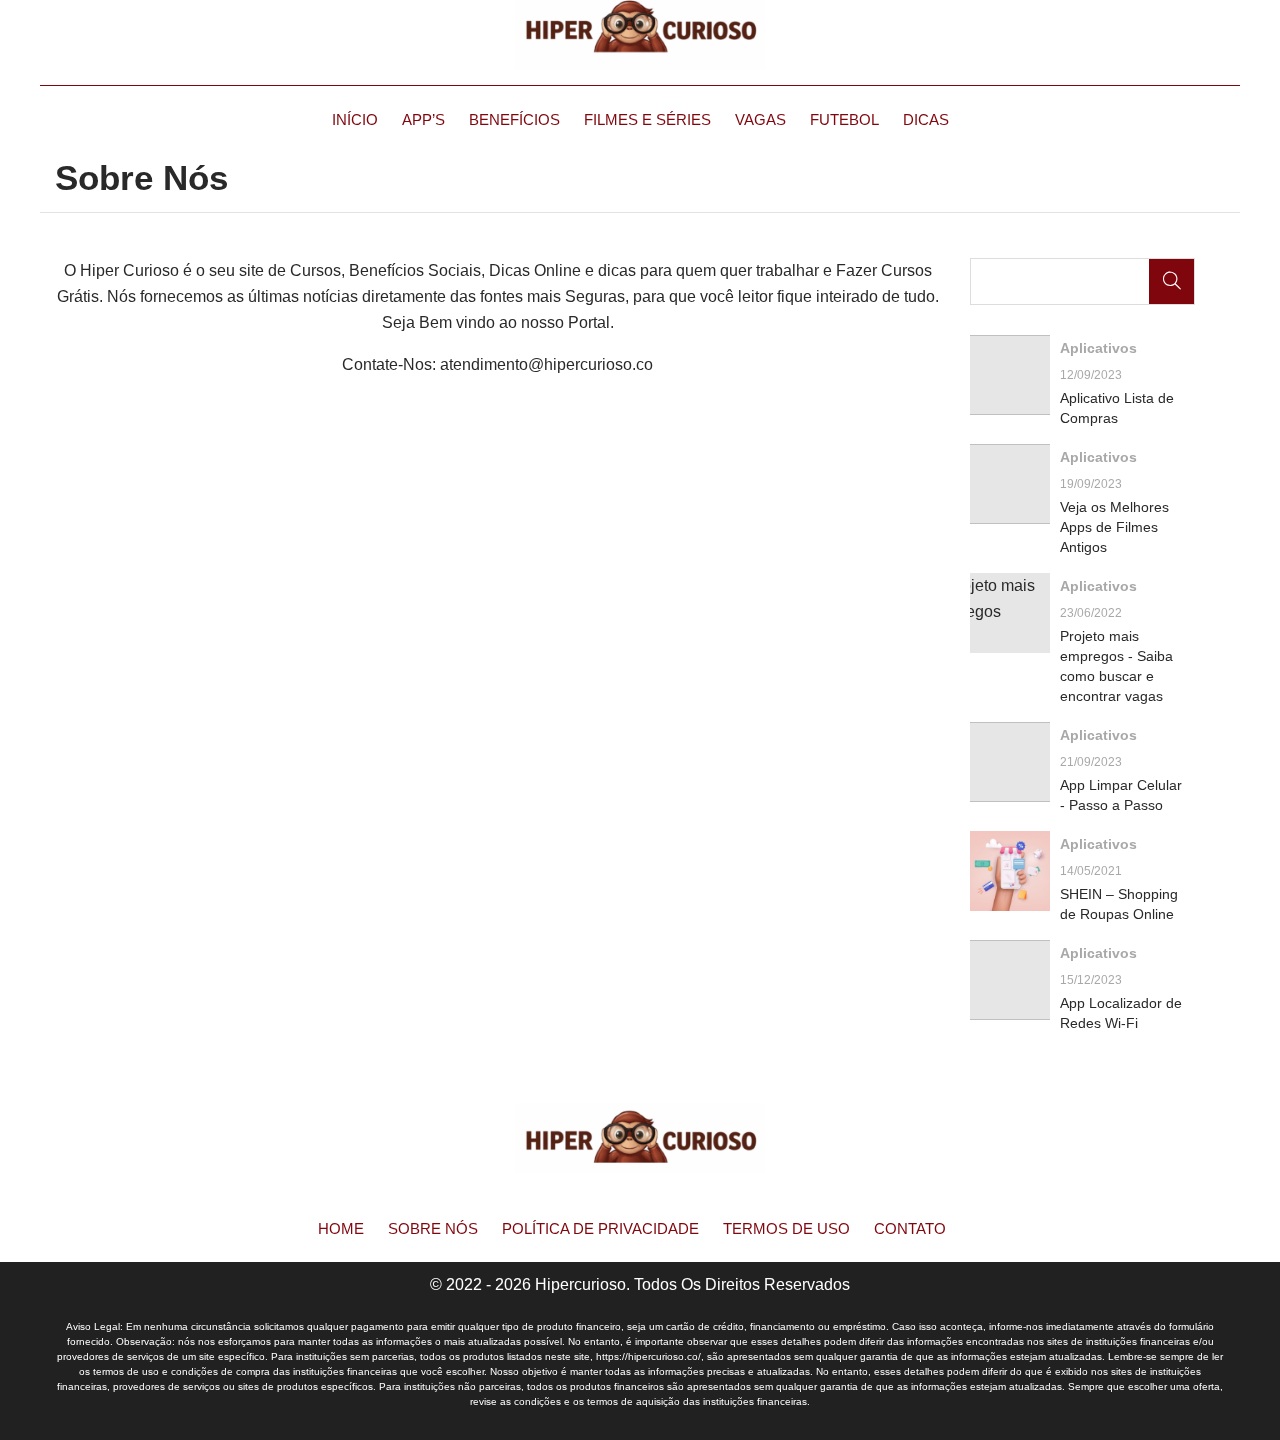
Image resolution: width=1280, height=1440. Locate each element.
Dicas (926, 119)
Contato (910, 1228)
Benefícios (514, 119)
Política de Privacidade (600, 1228)
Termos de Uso (786, 1228)
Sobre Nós (433, 1228)
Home (341, 1228)
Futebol (844, 119)
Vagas (760, 119)
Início (355, 119)
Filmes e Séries (647, 119)
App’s (423, 119)
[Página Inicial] (640, 35)
